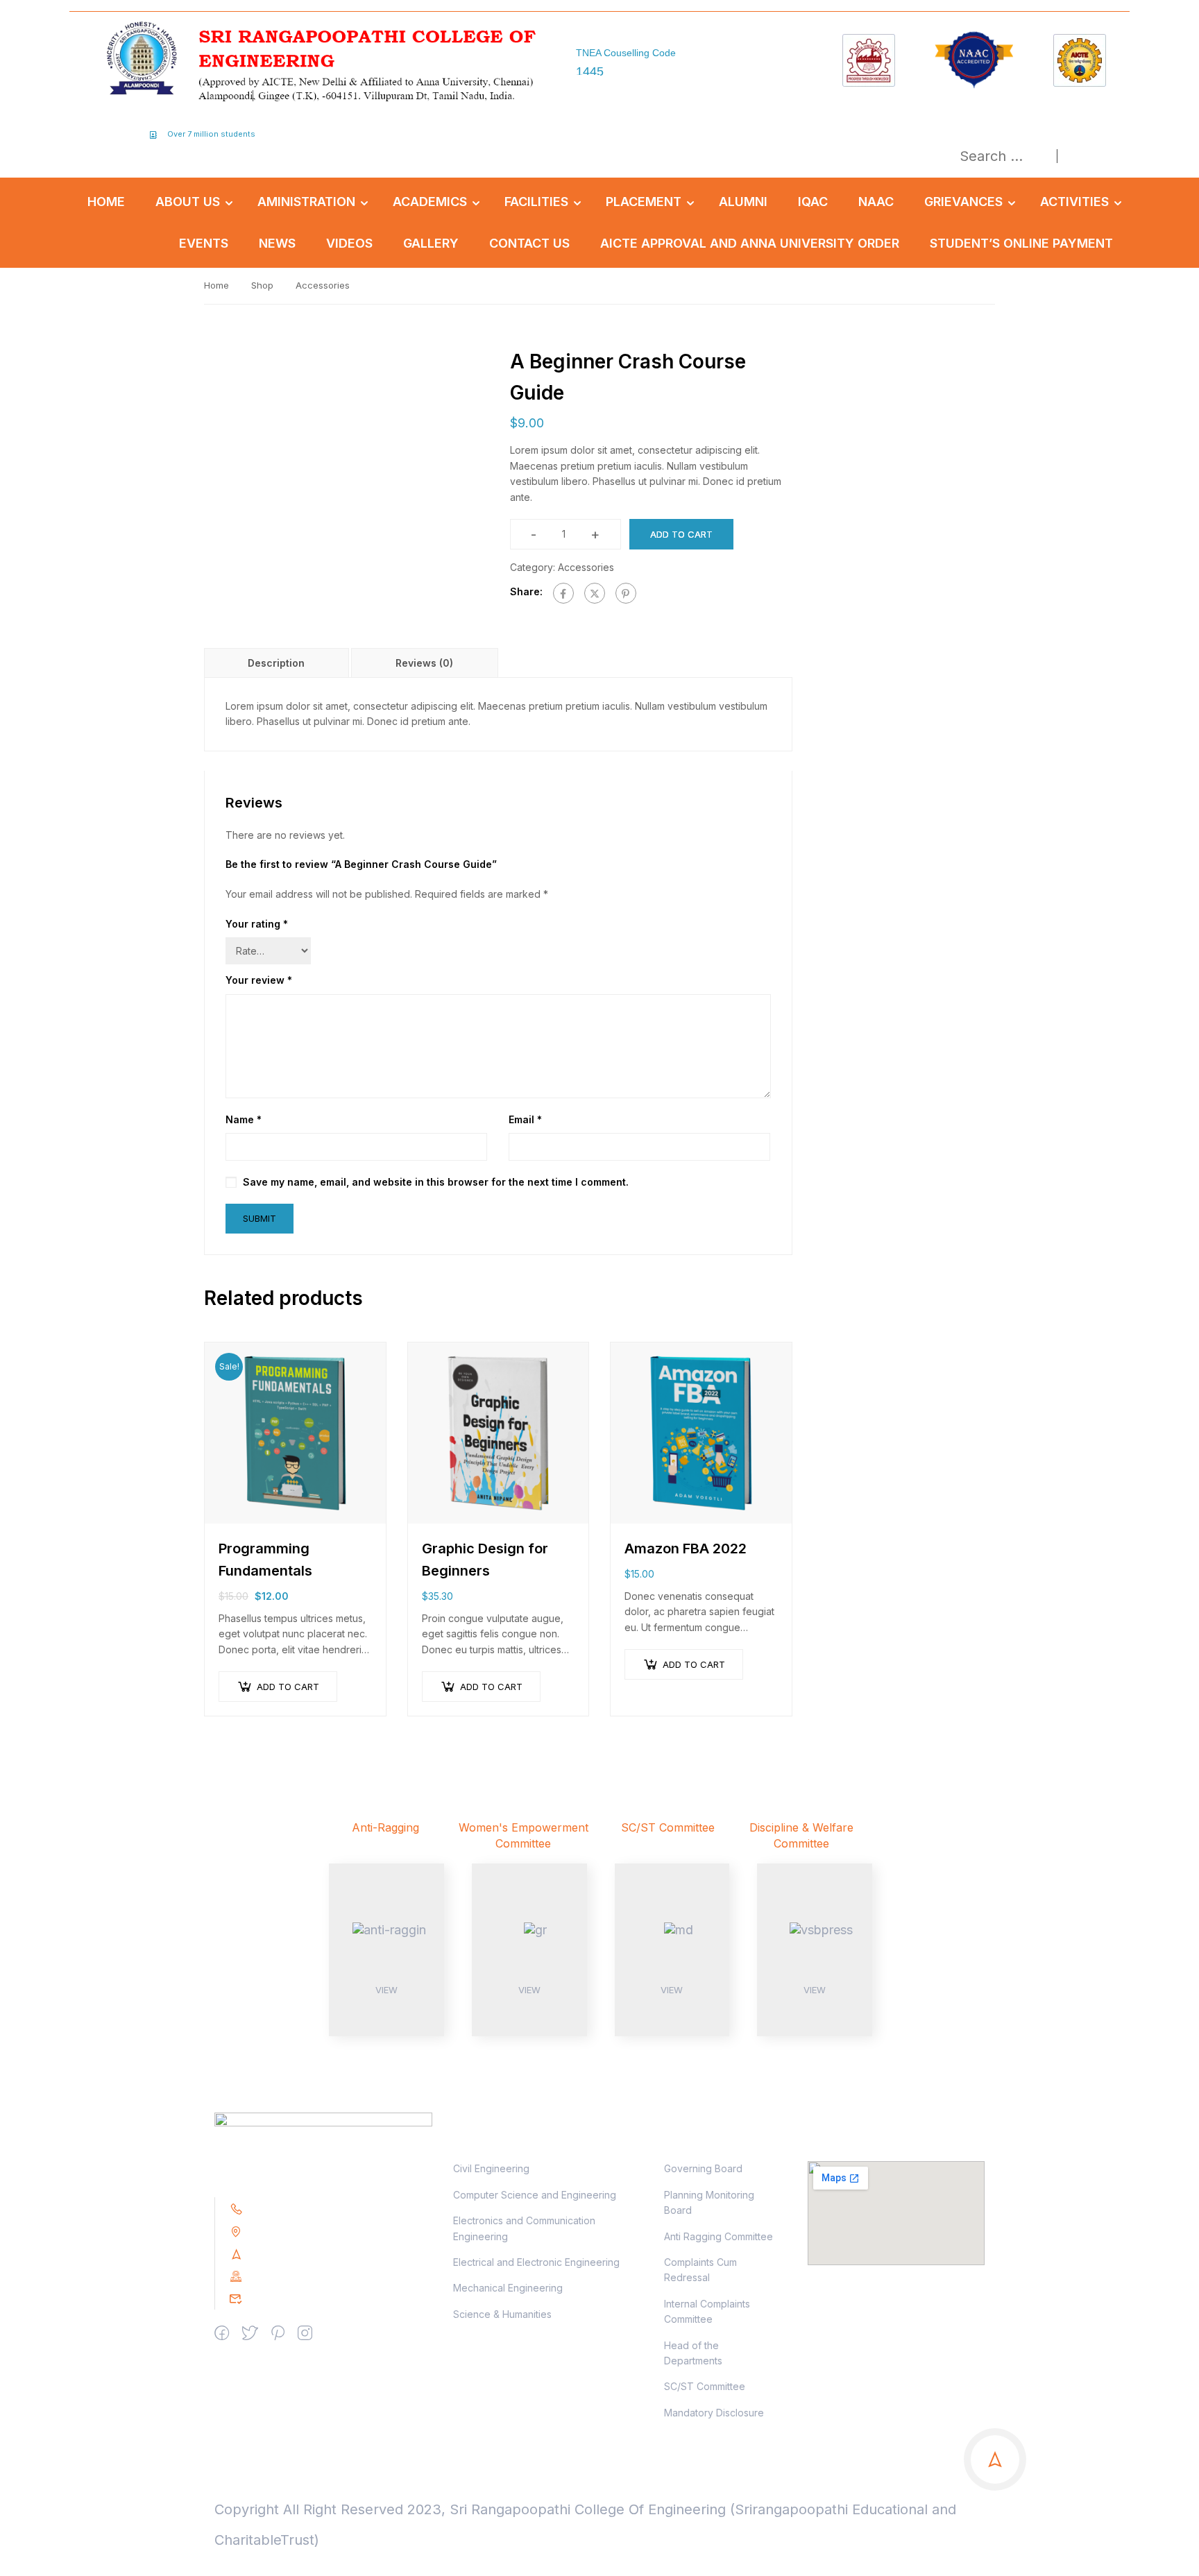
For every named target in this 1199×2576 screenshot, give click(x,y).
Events (204, 243)
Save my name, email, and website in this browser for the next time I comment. (436, 1182)
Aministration (306, 202)
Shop (262, 285)
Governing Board (703, 2168)
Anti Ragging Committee (718, 2236)
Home (106, 202)
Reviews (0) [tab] (424, 663)
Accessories (323, 285)
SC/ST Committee (705, 2386)
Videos (349, 243)
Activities (1074, 202)
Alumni (743, 202)
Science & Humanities (502, 2314)
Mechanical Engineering (508, 2288)
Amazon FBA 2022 (686, 1549)
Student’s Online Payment (1021, 243)
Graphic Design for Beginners (485, 1560)
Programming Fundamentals (265, 1560)
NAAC (876, 202)
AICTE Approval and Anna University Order (750, 243)
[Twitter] (595, 593)
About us (188, 202)
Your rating (257, 924)
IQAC (813, 202)
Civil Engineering (491, 2168)
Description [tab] (276, 663)
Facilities (536, 202)
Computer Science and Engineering (535, 2195)
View (386, 1990)
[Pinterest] (626, 593)
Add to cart (681, 534)
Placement (644, 202)
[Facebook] (563, 593)
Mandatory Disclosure (714, 2413)
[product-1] (345, 487)
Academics (430, 202)
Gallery (431, 243)
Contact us (529, 243)
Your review (259, 980)
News (277, 243)
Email (525, 1119)
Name (244, 1119)
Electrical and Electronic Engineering (536, 2262)
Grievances (963, 202)
